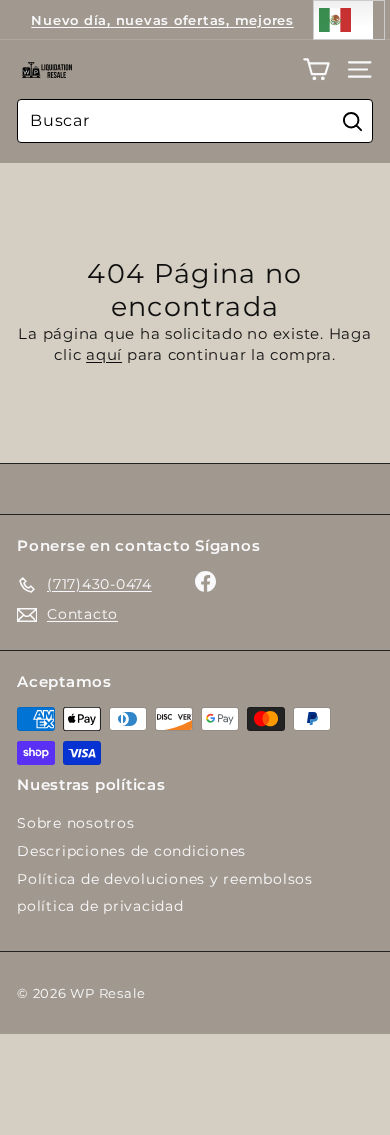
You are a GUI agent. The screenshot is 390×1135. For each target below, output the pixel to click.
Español (349, 20)
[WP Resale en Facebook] (205, 581)
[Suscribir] (302, 1059)
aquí (104, 354)
